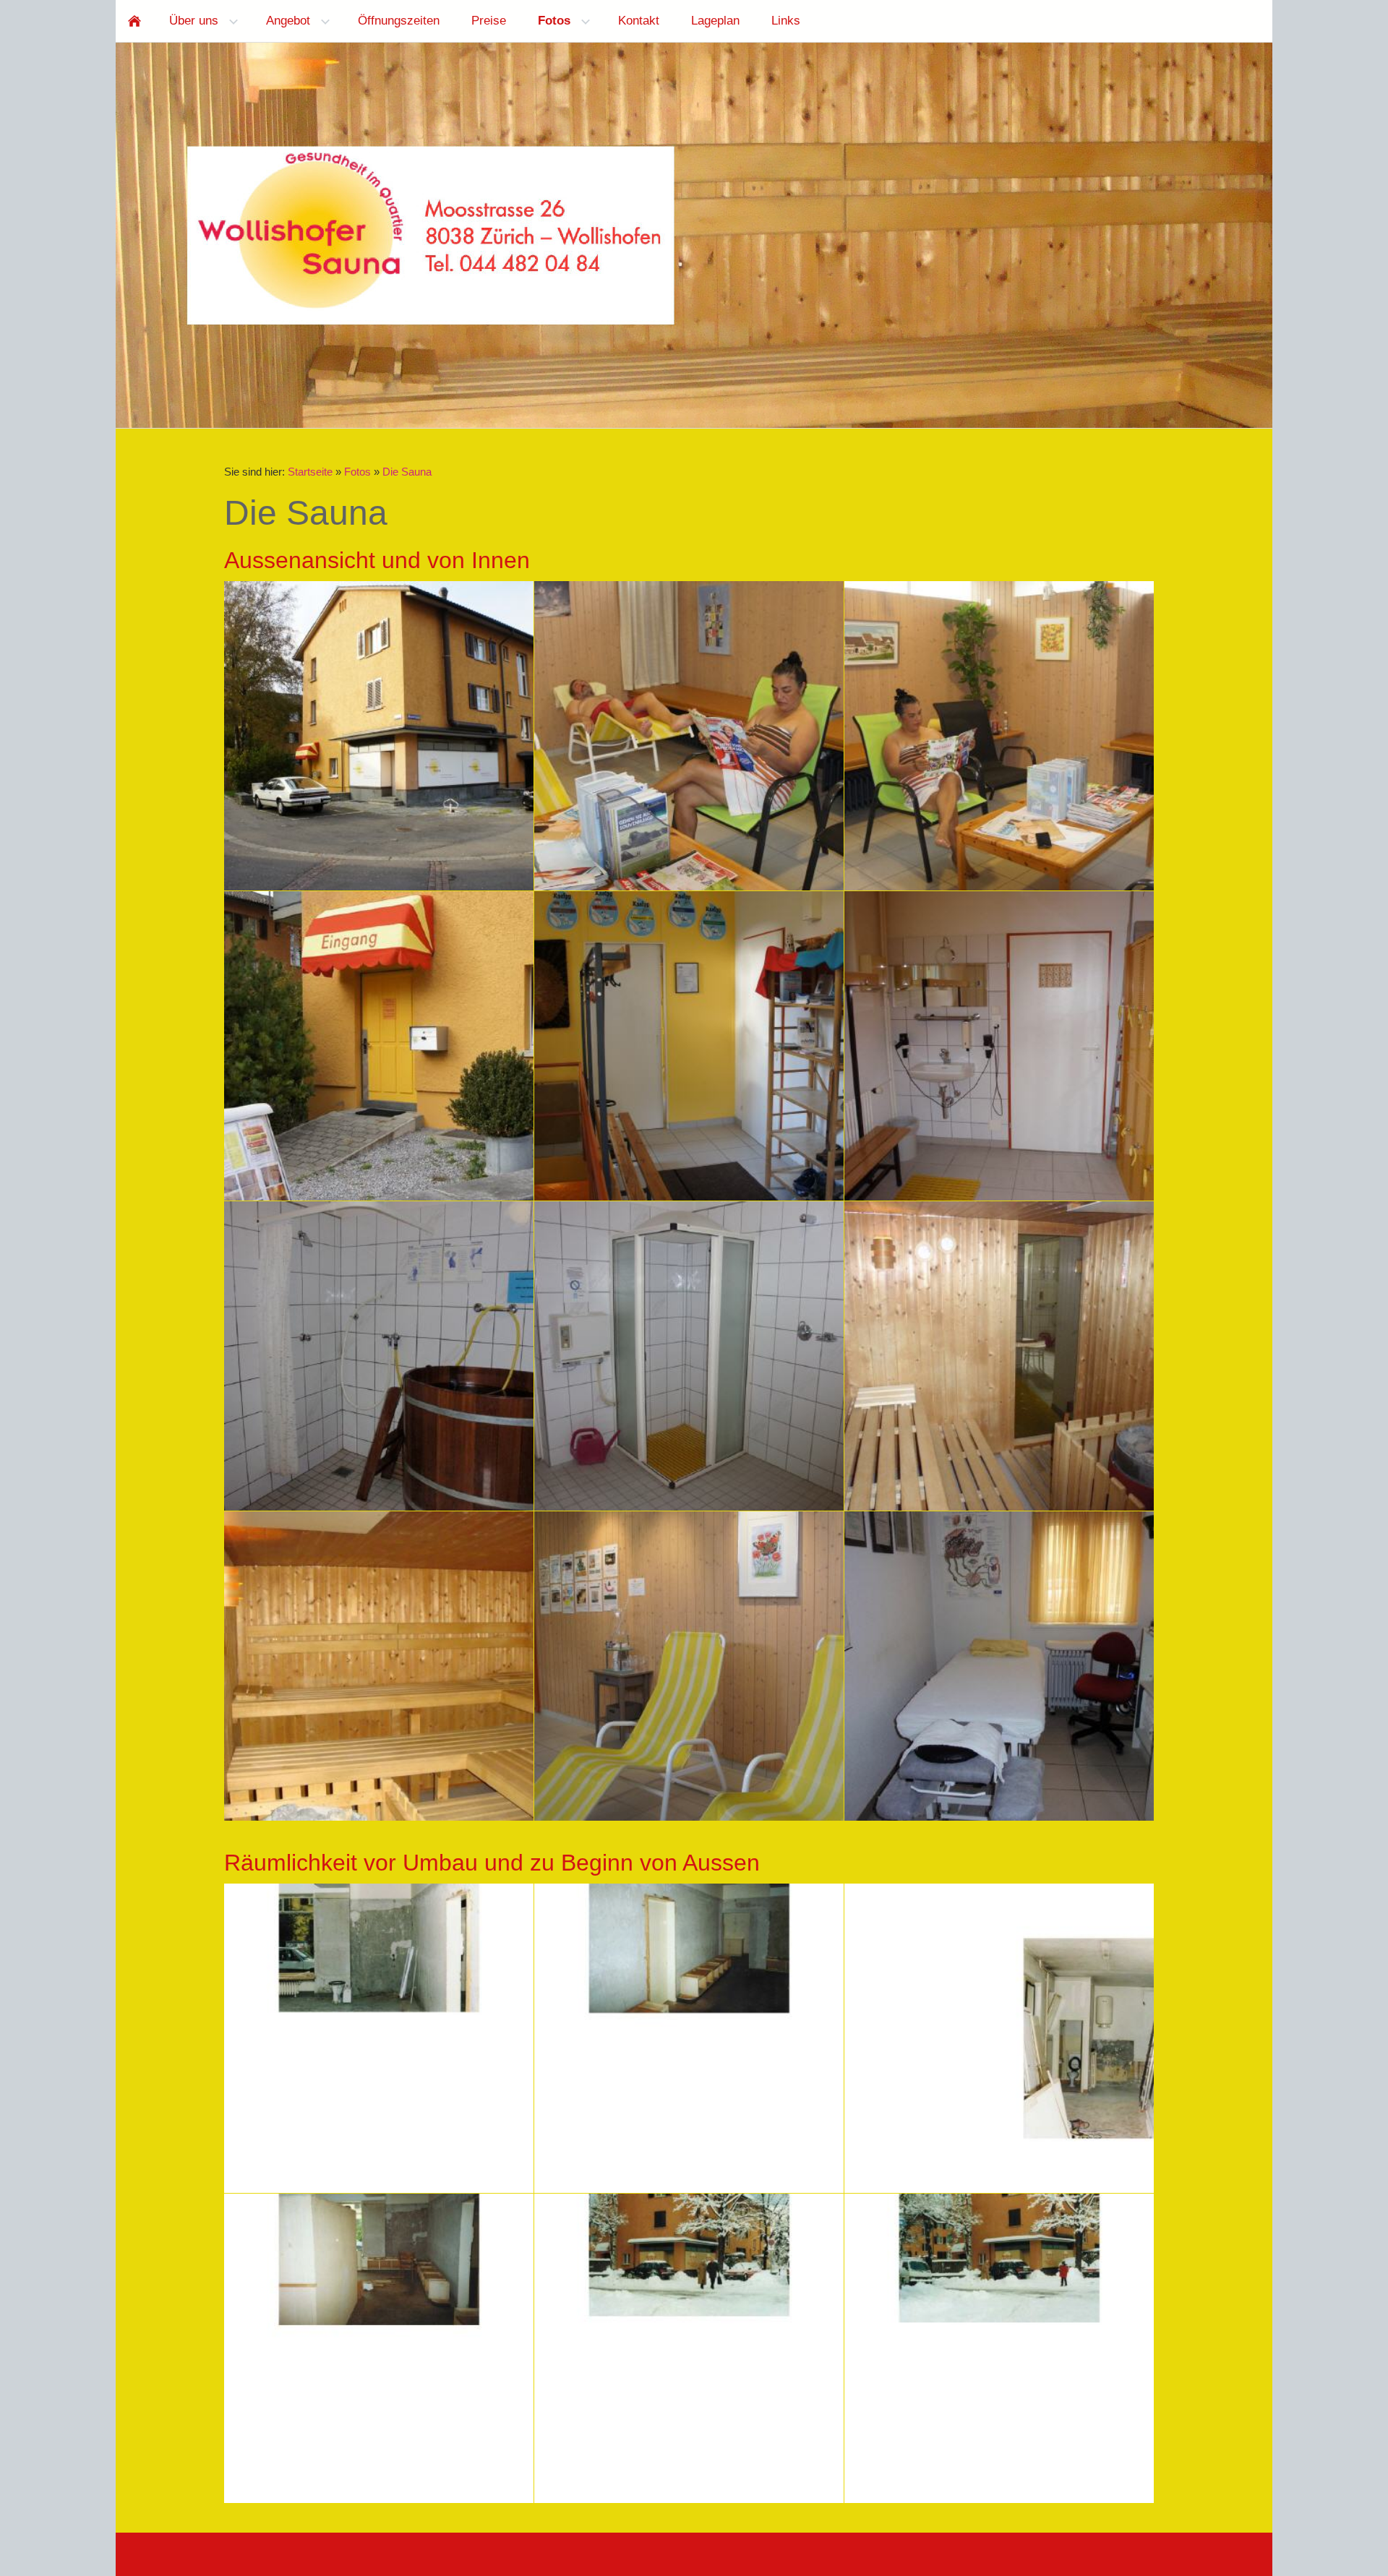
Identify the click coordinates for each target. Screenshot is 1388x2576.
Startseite (310, 472)
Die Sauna (407, 472)
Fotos (357, 472)
